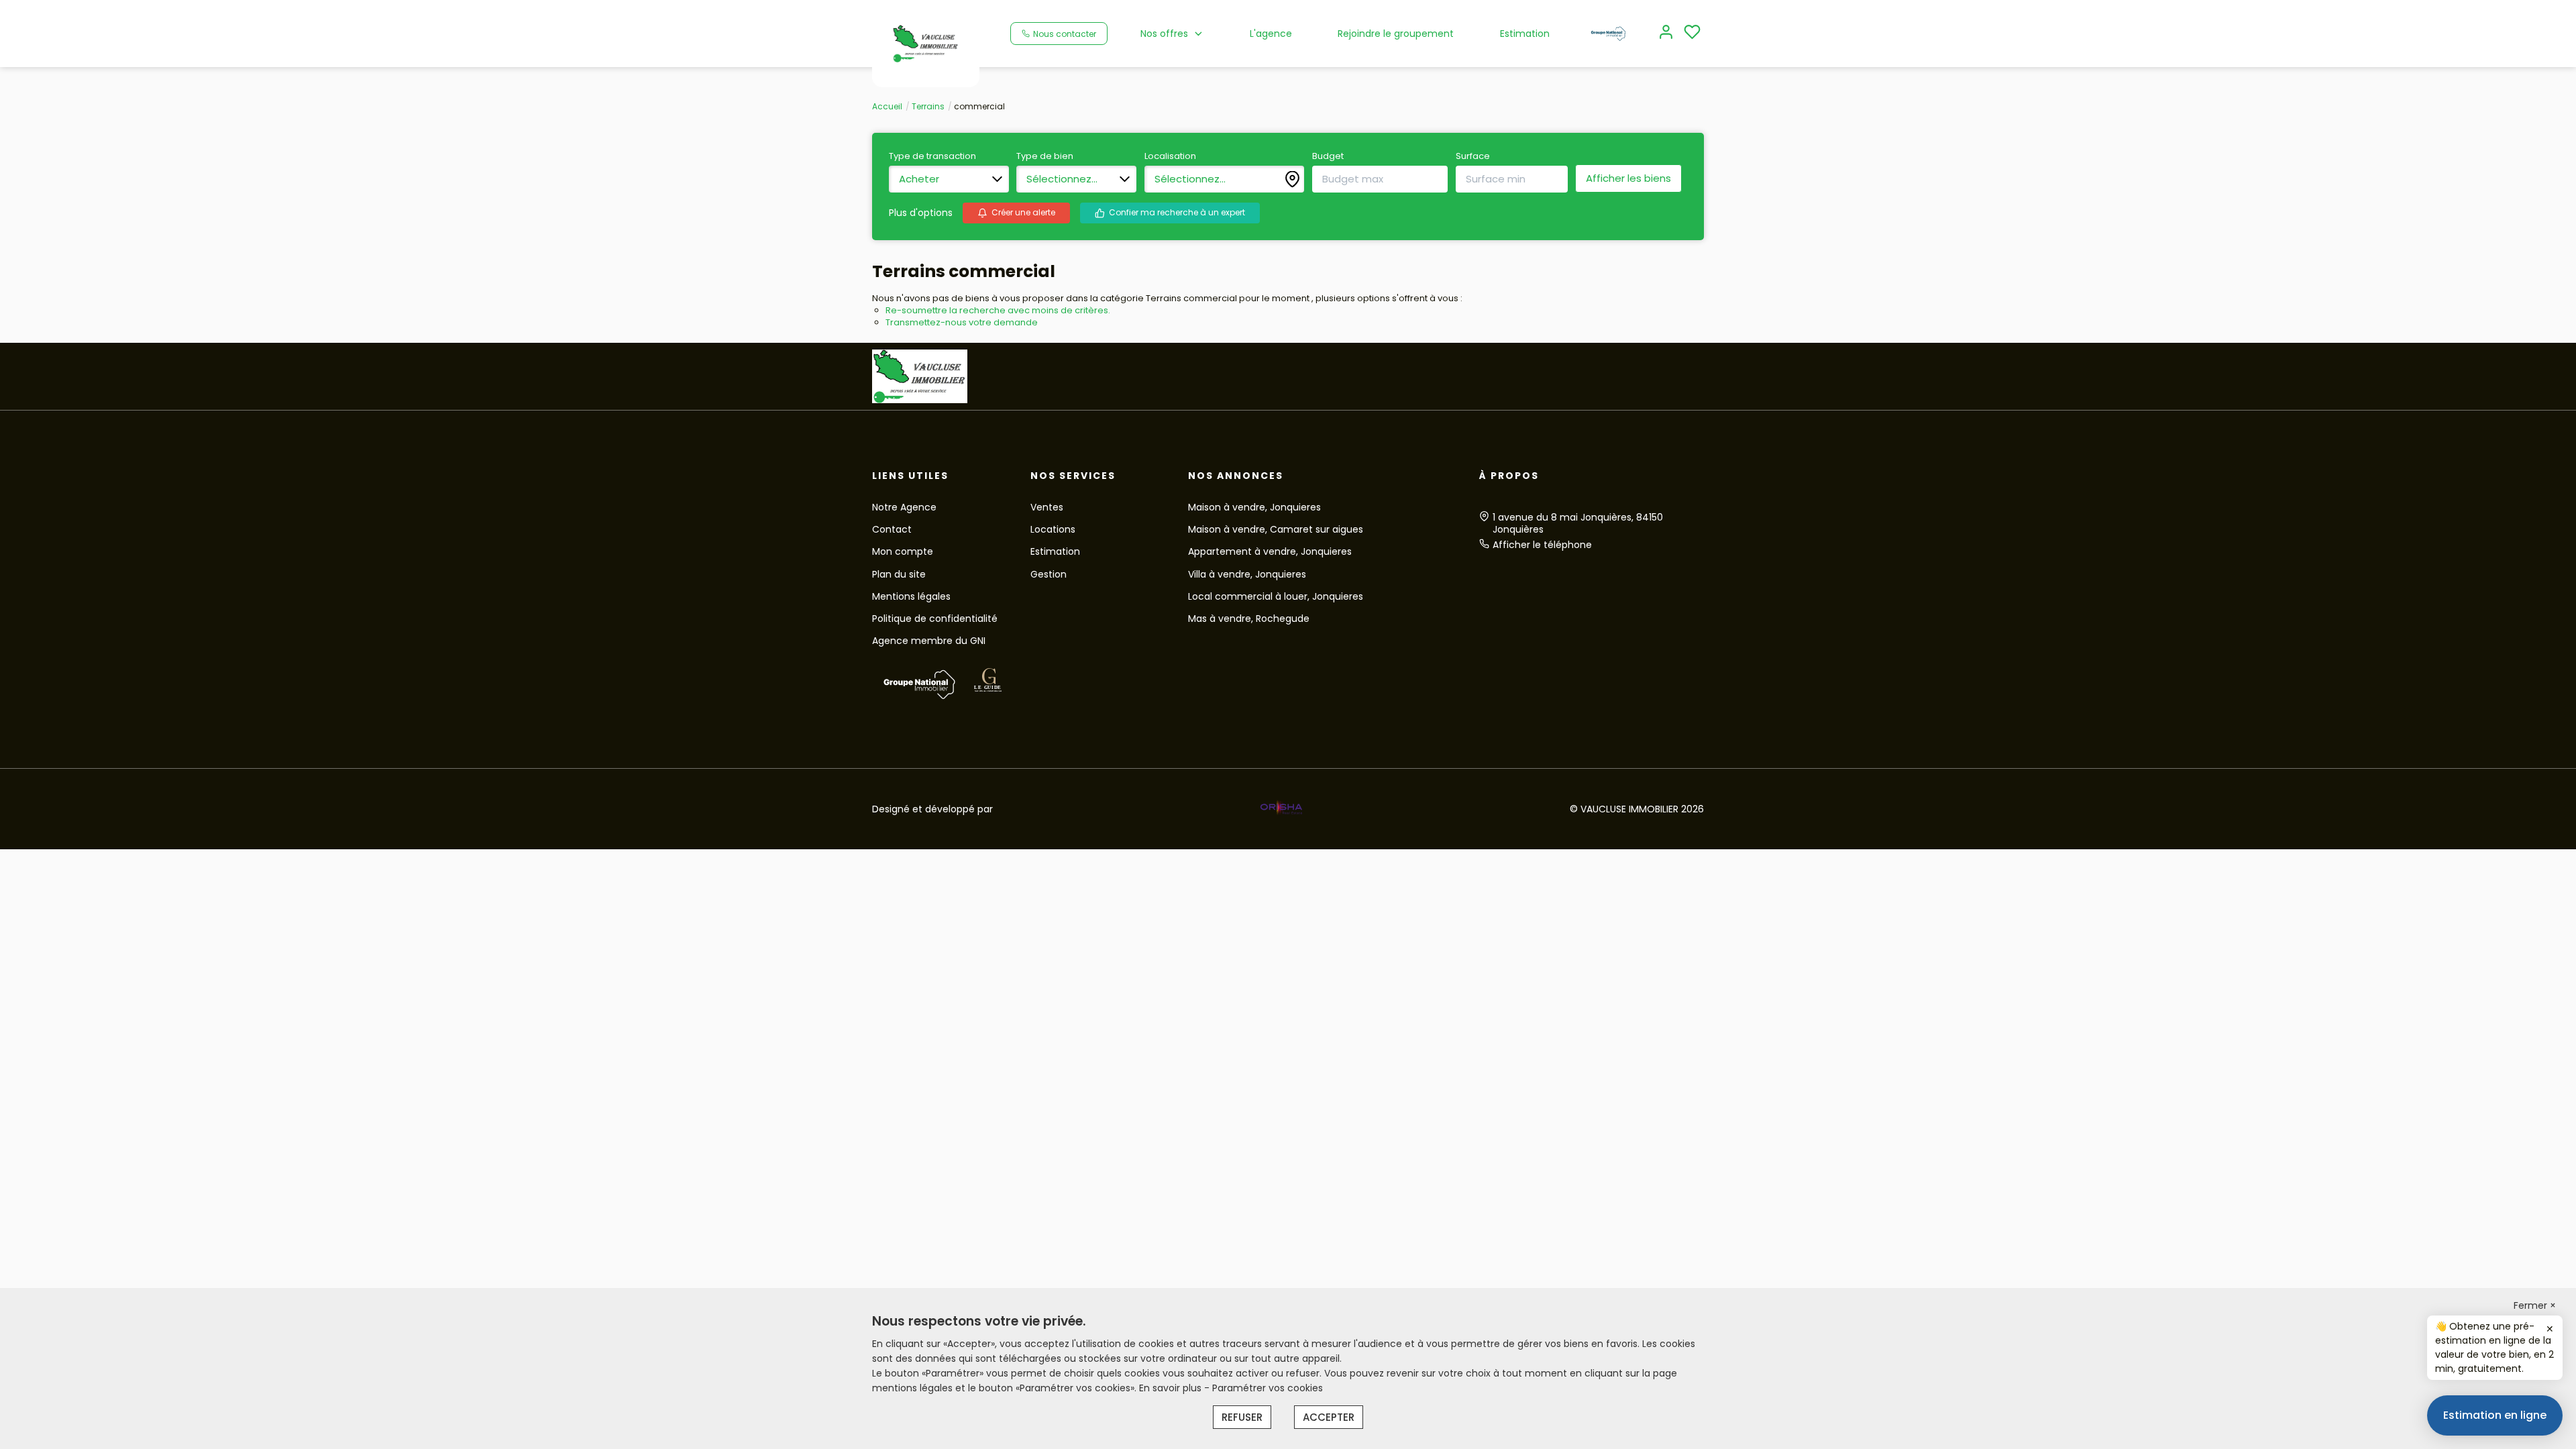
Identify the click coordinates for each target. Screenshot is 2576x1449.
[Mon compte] (1666, 33)
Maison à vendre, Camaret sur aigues (1276, 529)
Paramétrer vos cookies (1268, 1388)
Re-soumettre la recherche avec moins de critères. (998, 310)
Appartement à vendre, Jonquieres (1270, 551)
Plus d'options (921, 213)
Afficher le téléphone (1542, 545)
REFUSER (1242, 1417)
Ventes (1047, 507)
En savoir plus (1172, 1388)
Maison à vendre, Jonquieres (1254, 507)
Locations (1053, 529)
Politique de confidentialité (935, 619)
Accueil (887, 106)
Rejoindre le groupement (1396, 34)
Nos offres (1164, 34)
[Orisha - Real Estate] (1281, 808)
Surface (1473, 156)
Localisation (1170, 156)
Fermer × (2535, 1305)
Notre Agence (904, 507)
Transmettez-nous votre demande (962, 322)
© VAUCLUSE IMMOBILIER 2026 (1637, 809)
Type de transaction (932, 156)
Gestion (1049, 574)
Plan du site (899, 574)
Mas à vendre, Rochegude (1249, 619)
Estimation (1525, 34)
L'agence (1271, 34)
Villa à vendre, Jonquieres (1247, 574)
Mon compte (903, 551)
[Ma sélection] (1692, 33)
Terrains (928, 106)
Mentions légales (911, 596)
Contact (892, 529)
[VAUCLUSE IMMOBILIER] (926, 43)
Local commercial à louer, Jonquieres (1276, 596)
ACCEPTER (1329, 1417)
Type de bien (1045, 156)
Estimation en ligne (2495, 1415)
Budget (1328, 156)
